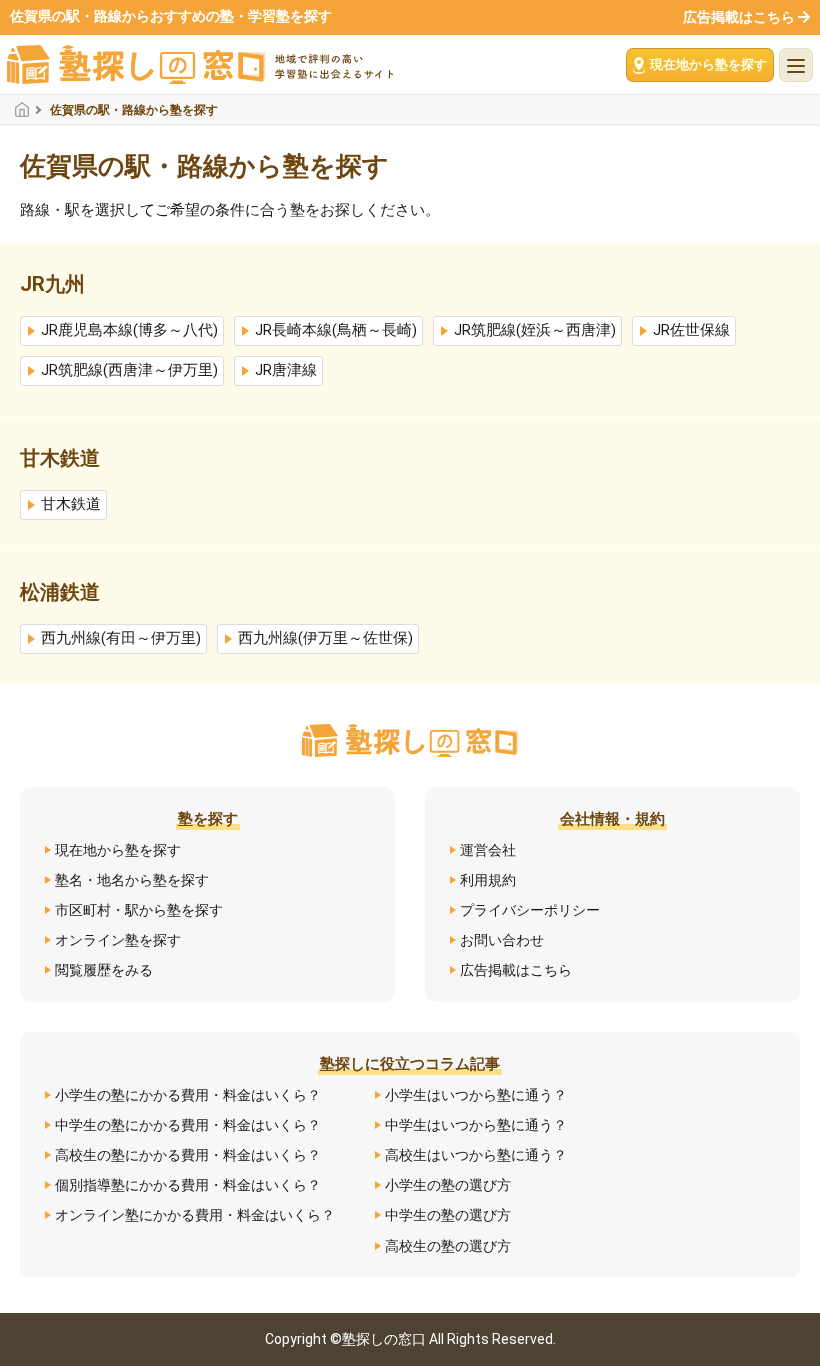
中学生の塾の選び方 (448, 1215)
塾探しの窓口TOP (27, 109)
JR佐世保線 (691, 330)
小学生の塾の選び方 (448, 1185)
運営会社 (488, 850)
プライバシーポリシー (530, 910)
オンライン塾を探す (118, 940)
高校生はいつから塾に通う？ (476, 1155)
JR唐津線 (286, 370)
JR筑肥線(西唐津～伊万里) (129, 370)
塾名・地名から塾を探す (132, 880)
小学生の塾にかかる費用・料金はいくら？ (188, 1095)
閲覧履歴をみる (104, 970)
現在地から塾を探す (118, 850)
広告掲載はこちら (739, 17)
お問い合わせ (502, 940)
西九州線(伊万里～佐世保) (325, 638)
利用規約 (488, 880)
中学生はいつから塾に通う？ (476, 1125)
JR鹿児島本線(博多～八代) (129, 330)
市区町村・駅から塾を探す (139, 910)
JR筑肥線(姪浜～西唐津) (535, 330)
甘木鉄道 (71, 504)
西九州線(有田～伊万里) (121, 638)
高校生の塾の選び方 (448, 1246)
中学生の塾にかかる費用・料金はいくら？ (188, 1125)
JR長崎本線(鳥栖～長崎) (336, 330)
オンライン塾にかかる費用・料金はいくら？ (195, 1215)
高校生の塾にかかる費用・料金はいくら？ (188, 1155)
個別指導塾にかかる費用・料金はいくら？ (188, 1185)
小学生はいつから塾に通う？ (476, 1095)
